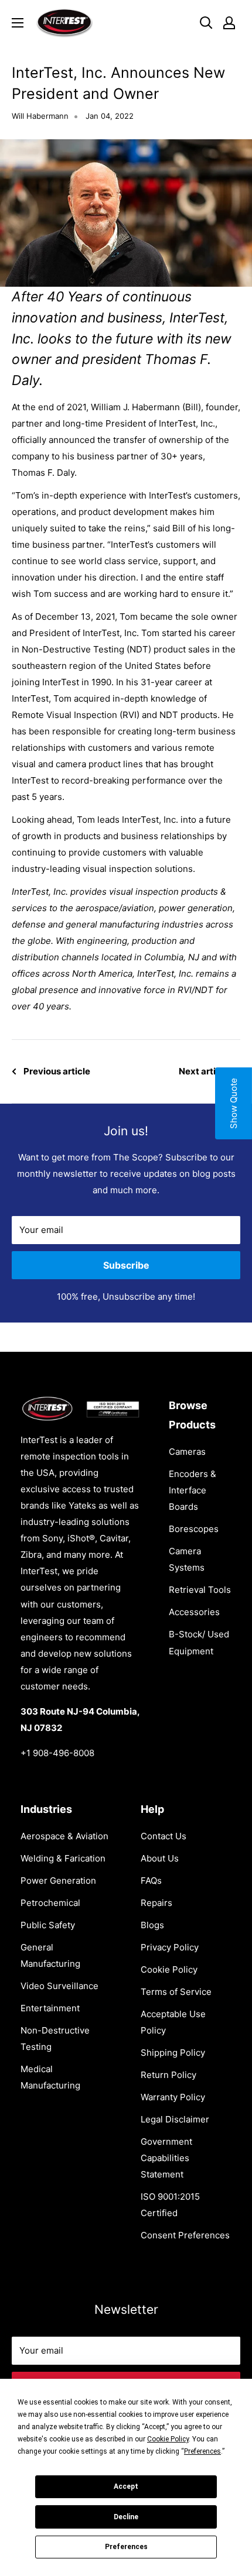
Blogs (152, 1925)
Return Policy (168, 2075)
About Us (160, 1858)
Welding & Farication (63, 1858)
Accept (126, 2486)
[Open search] (206, 23)
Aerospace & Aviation (64, 1836)
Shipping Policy (173, 2053)
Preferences (126, 2547)
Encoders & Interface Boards (193, 1490)
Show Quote (234, 1103)
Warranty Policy (173, 2097)
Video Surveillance (59, 1986)
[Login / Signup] (229, 23)
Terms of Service (176, 1992)
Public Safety (48, 1925)
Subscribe (126, 1265)
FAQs (151, 1881)
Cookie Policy (169, 1969)
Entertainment (50, 2008)
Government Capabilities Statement (166, 2158)
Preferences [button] (202, 2451)
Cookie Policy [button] (168, 2439)
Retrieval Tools (200, 1590)
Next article (204, 1071)
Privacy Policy (170, 1947)
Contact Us (164, 1836)
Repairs (156, 1903)
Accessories (194, 1612)
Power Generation (58, 1881)
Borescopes (194, 1529)
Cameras (187, 1452)
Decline (126, 2517)
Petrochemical (50, 1903)
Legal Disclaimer (175, 2119)
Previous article (57, 1071)
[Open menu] (18, 23)
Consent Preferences (185, 2235)
